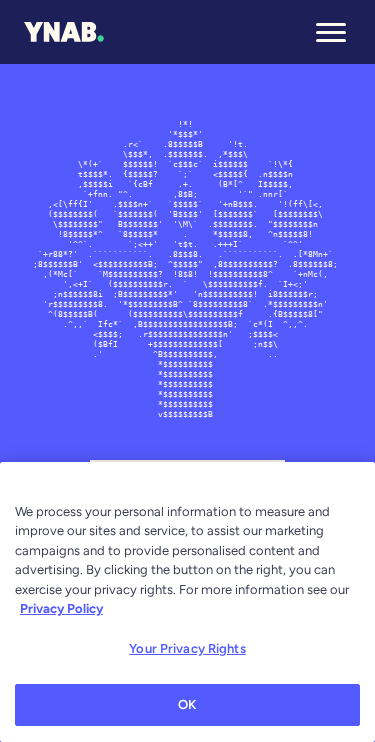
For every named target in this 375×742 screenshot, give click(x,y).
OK (187, 704)
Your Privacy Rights (187, 648)
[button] (331, 32)
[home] (64, 32)
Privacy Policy (61, 608)
